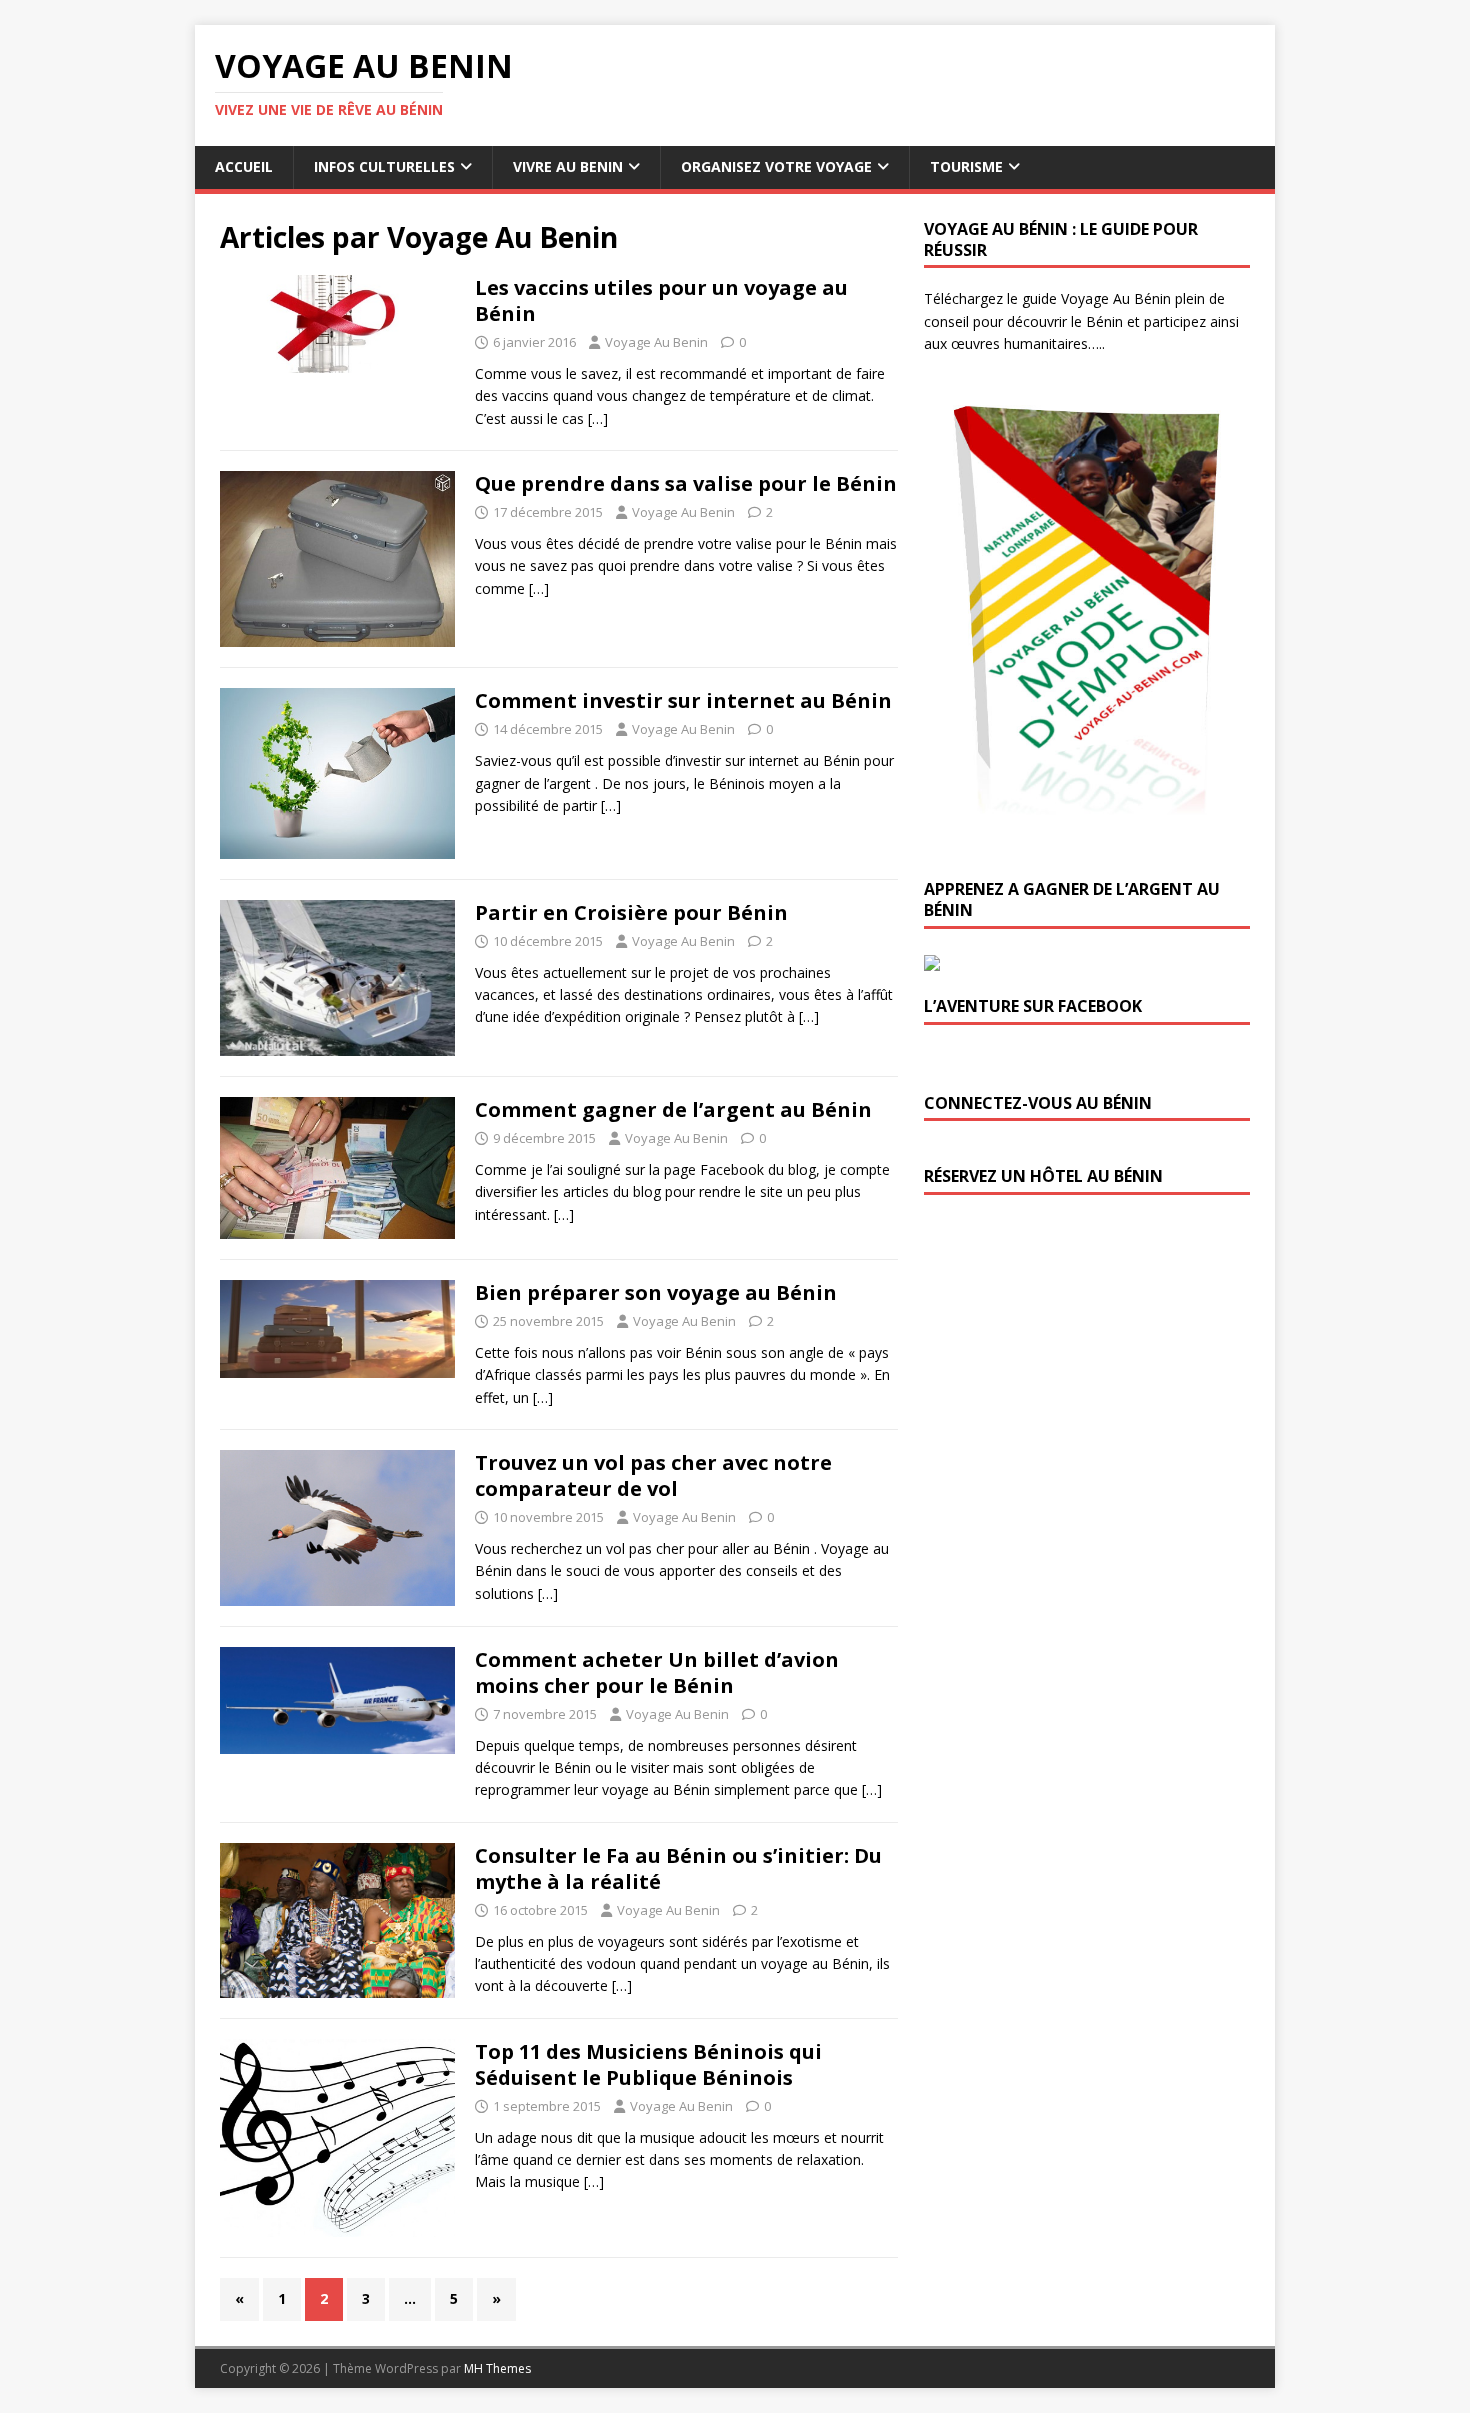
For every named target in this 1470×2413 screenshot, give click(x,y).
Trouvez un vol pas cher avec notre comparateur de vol (653, 1475)
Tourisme (966, 166)
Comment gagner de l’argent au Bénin (673, 1109)
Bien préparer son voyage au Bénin (656, 1292)
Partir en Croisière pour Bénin (631, 912)
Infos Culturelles (384, 166)
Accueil (244, 166)
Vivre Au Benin (568, 166)
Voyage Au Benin (656, 342)
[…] (598, 418)
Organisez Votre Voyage (776, 166)
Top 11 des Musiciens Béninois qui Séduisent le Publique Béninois (648, 2064)
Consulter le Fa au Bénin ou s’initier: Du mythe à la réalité (678, 1868)
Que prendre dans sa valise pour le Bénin (686, 483)
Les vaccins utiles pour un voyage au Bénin (661, 300)
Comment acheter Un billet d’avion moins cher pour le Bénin (657, 1672)
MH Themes (497, 2368)
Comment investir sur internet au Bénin (683, 700)
